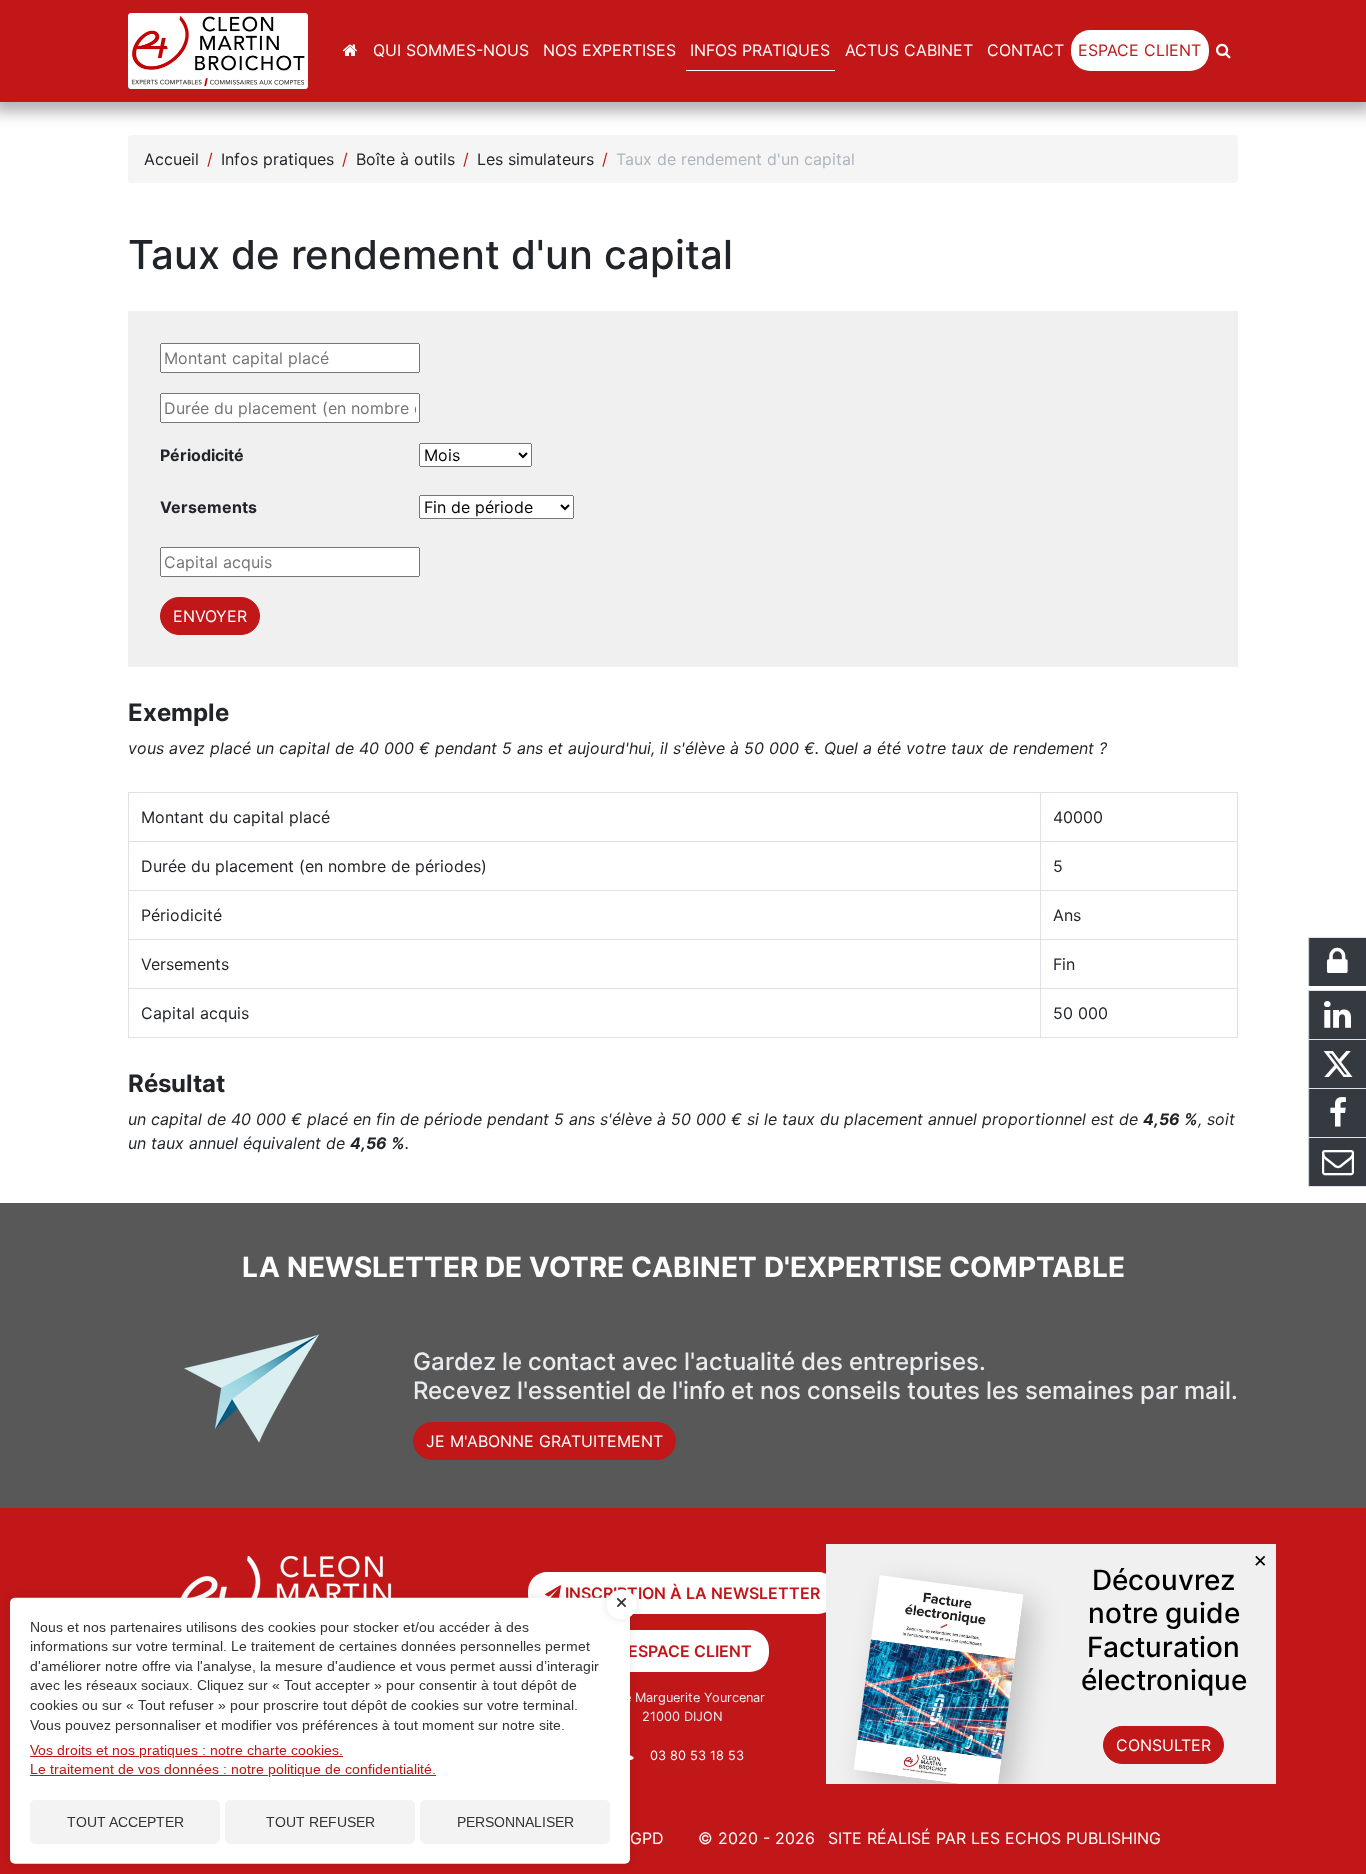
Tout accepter (125, 1822)
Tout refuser (320, 1822)
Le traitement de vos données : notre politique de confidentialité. (233, 1769)
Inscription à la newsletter (690, 1593)
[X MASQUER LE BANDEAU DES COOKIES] (622, 1604)
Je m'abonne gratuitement (544, 1441)
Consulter (1163, 1745)
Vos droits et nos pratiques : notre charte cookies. (186, 1750)
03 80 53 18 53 (697, 1755)
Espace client (1139, 50)
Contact (1025, 50)
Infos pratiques (760, 50)
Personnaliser (515, 1822)
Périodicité (202, 455)
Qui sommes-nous (451, 50)
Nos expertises (609, 50)
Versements (208, 507)
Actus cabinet (909, 50)
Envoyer (210, 616)
